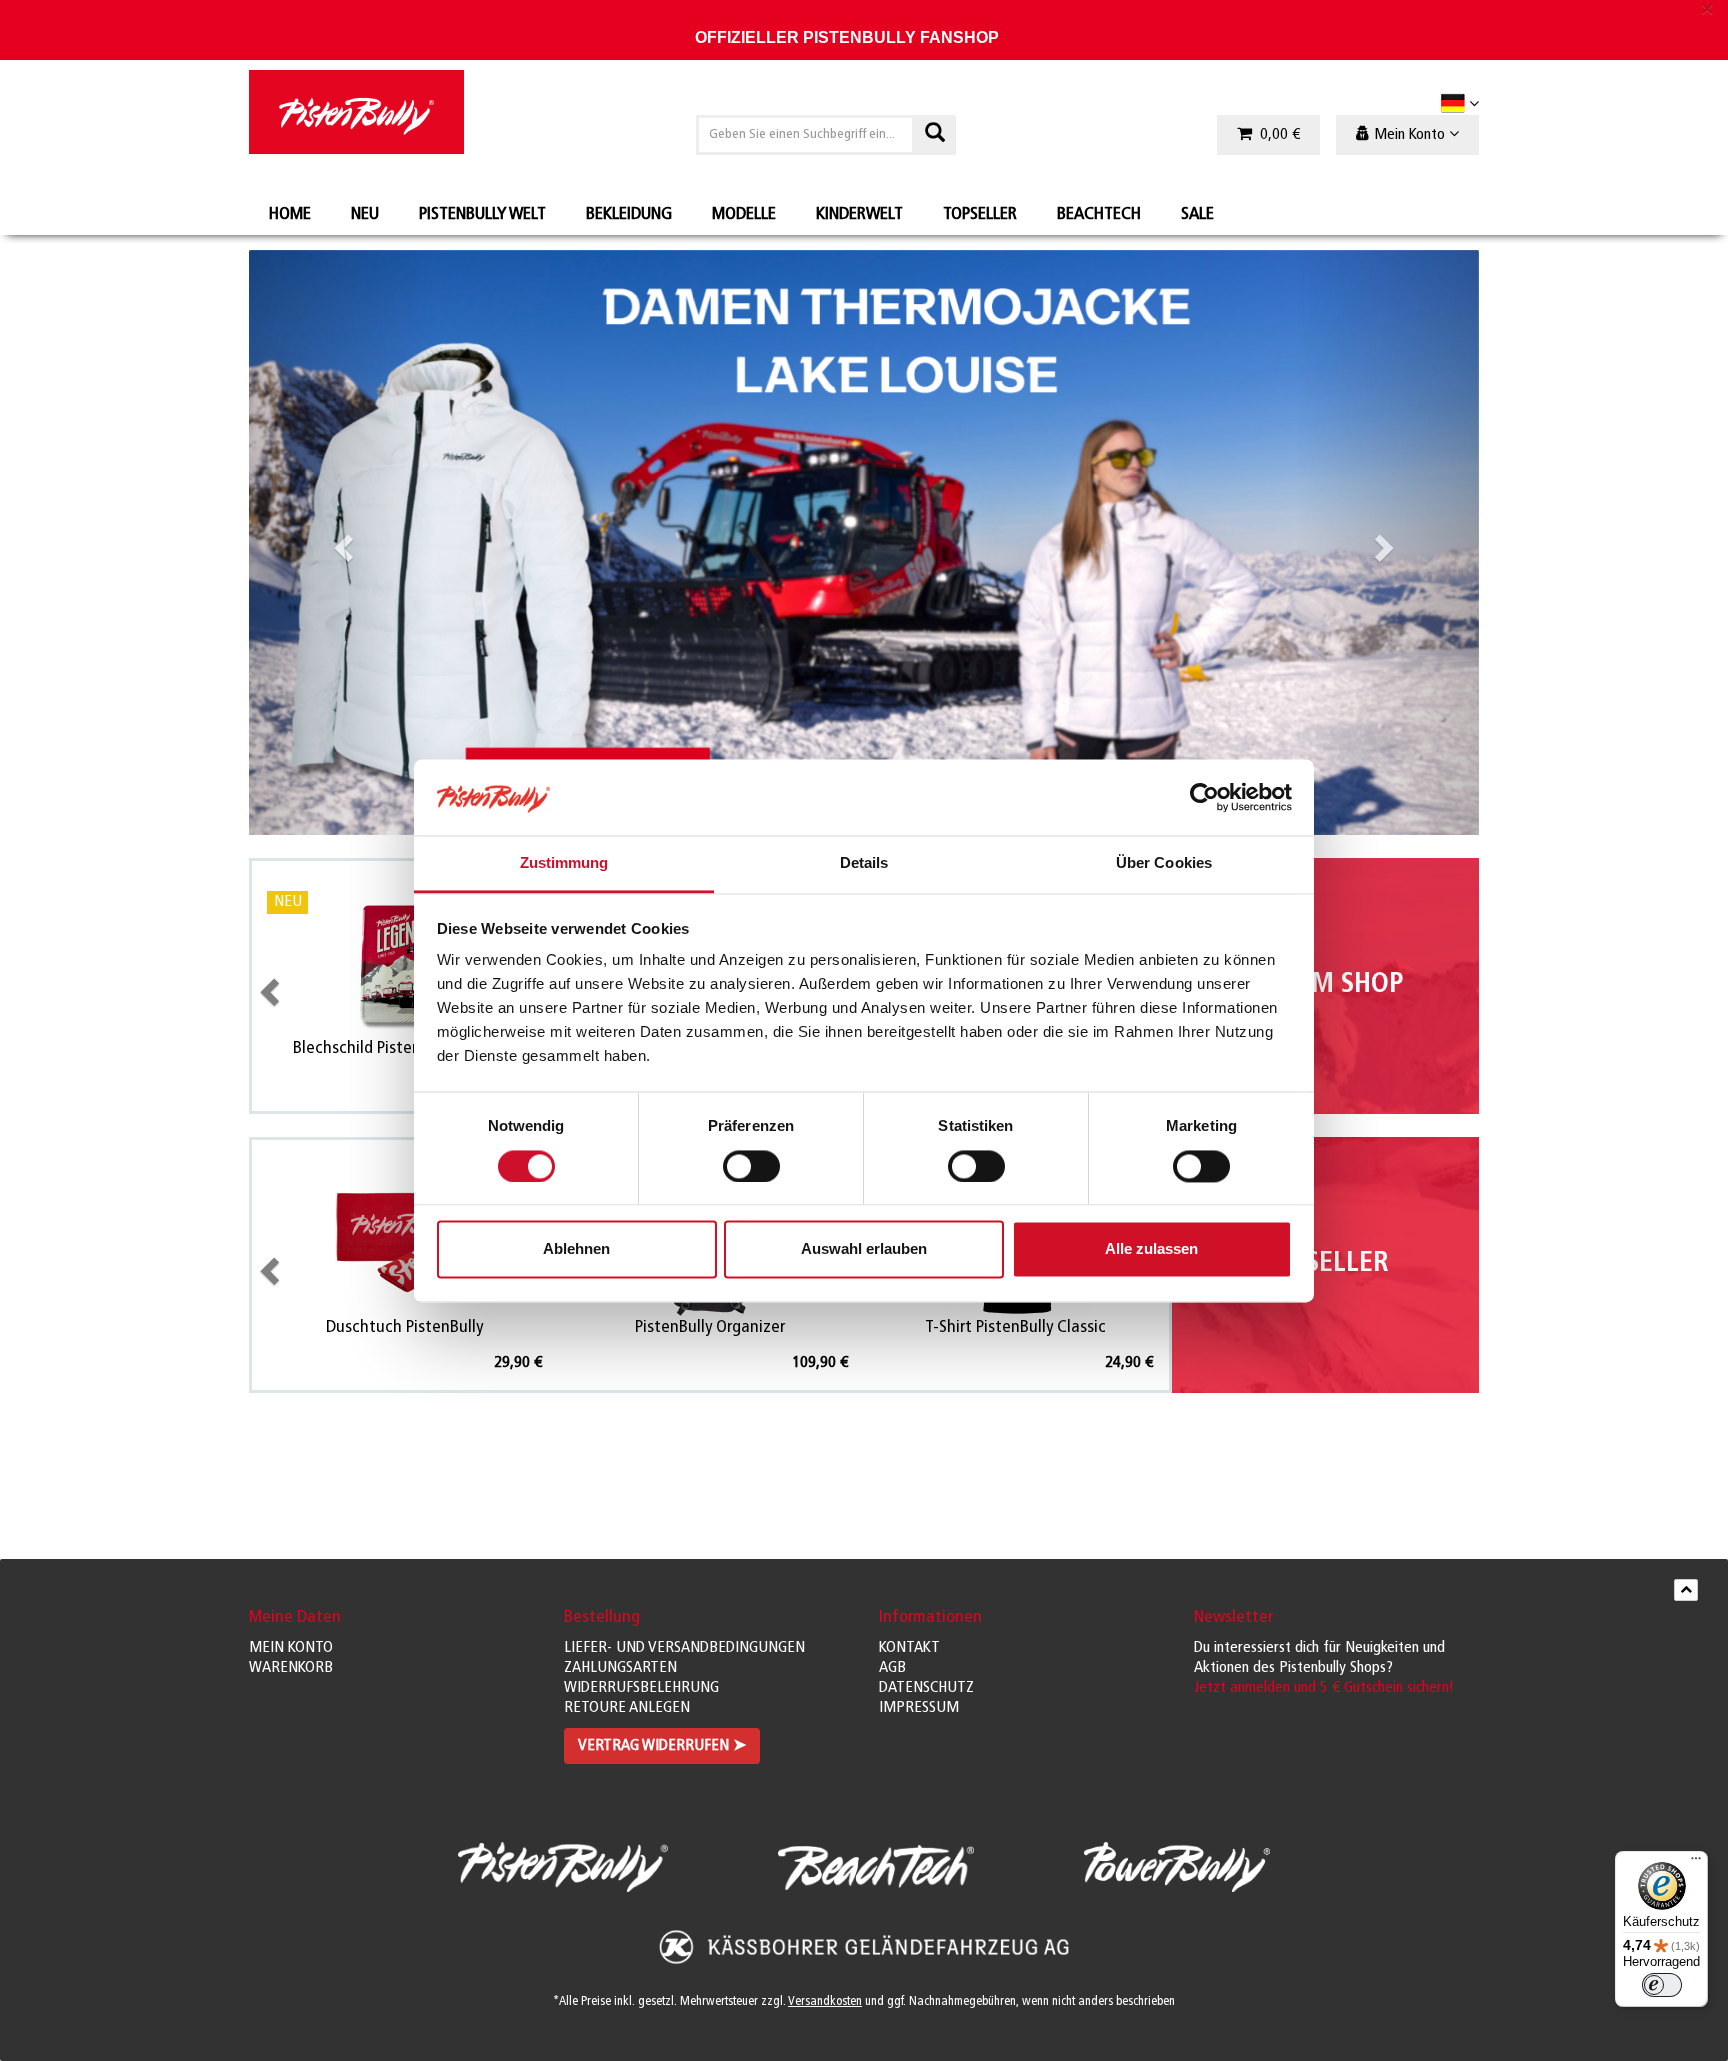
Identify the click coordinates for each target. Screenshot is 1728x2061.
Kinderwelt (859, 215)
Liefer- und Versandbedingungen (684, 1648)
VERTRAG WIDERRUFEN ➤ (662, 1746)
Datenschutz (926, 1688)
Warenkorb (291, 1668)
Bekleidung (629, 215)
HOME (290, 215)
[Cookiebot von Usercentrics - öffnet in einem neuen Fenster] (1204, 797)
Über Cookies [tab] (1164, 863)
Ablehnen (576, 1249)
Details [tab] (864, 863)
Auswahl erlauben (864, 1249)
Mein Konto (291, 1648)
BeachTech (1099, 215)
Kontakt (909, 1648)
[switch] (751, 1166)
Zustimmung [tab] (564, 863)
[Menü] (1696, 1863)
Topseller (980, 215)
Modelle (744, 215)
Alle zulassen (1151, 1249)
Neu (365, 215)
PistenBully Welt (482, 215)
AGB (892, 1668)
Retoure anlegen (627, 1708)
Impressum (919, 1708)
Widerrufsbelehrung (641, 1688)
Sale (1197, 215)
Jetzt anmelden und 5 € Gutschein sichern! (1324, 1688)
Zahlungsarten (620, 1668)
